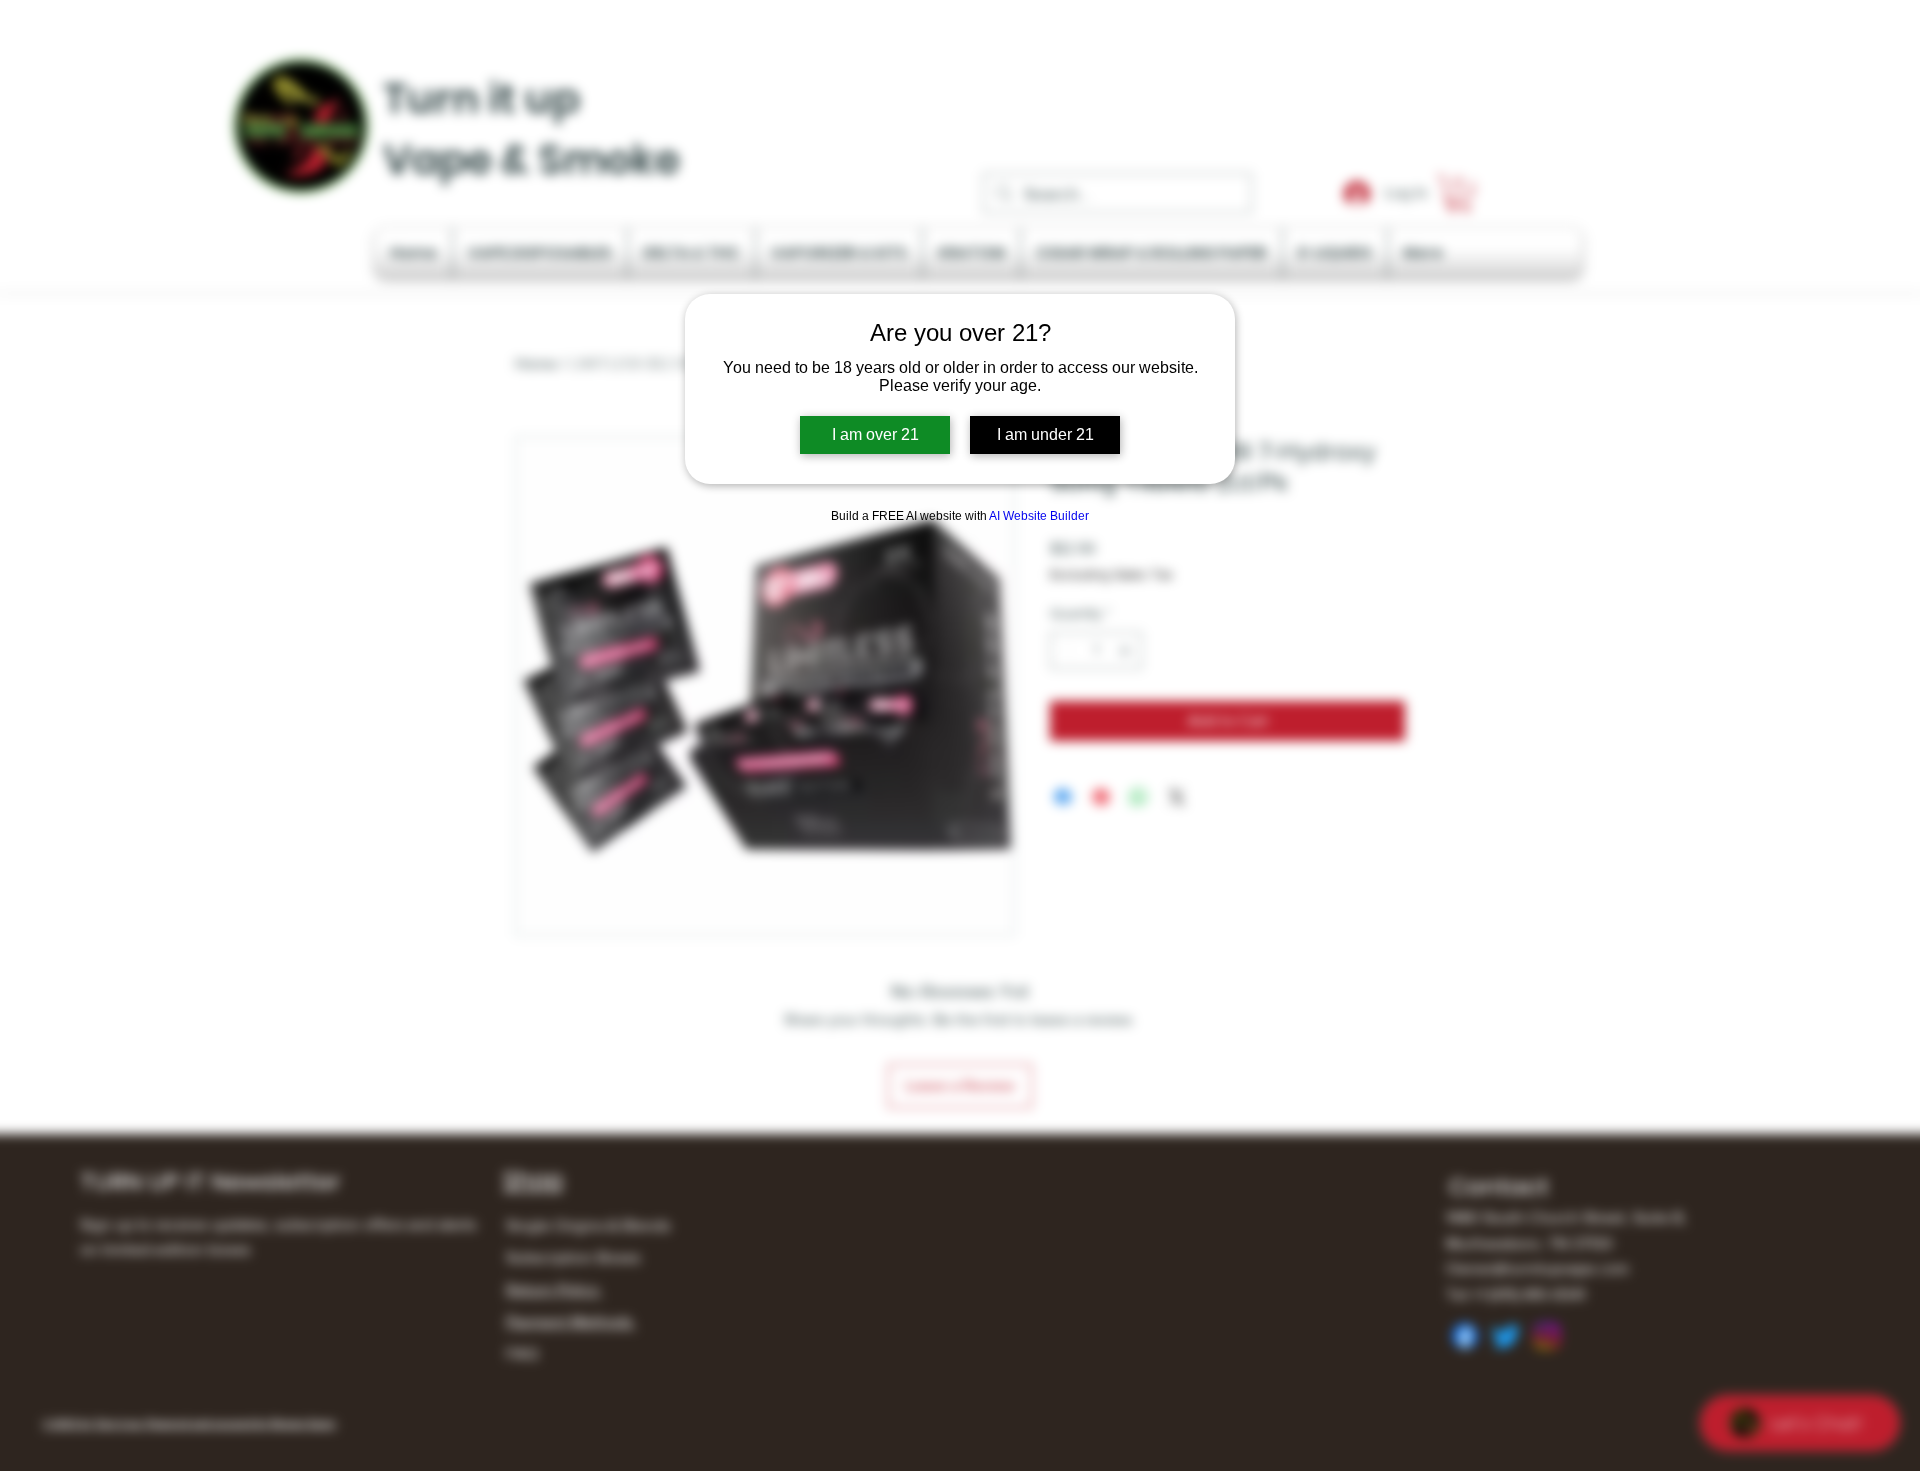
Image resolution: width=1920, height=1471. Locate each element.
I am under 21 (1045, 434)
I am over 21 (875, 434)
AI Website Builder (1039, 516)
